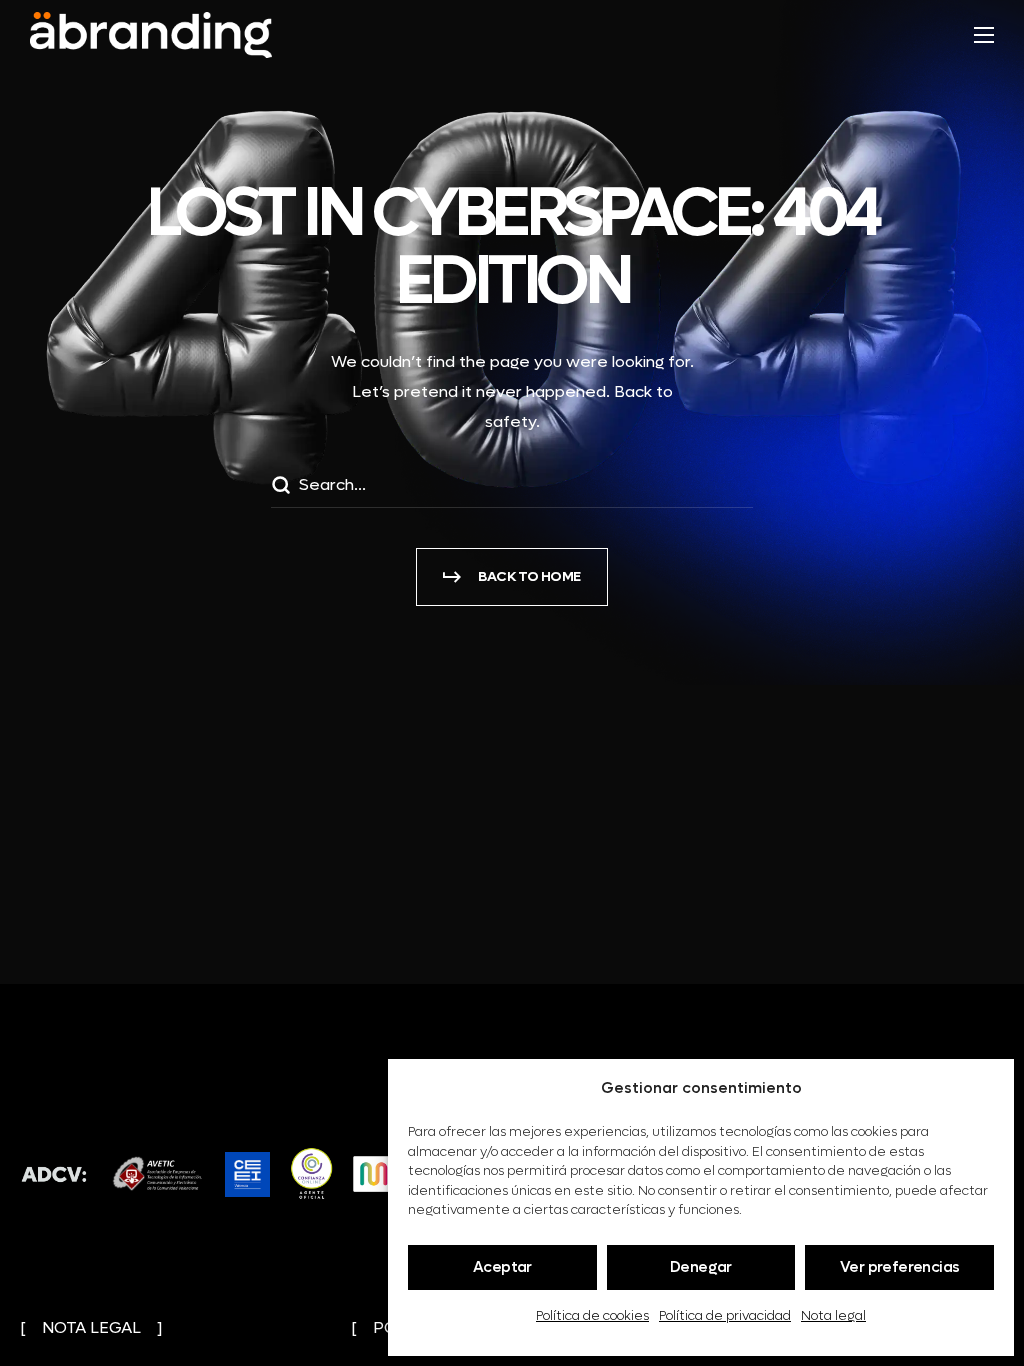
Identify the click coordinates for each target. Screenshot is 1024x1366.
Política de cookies (592, 1315)
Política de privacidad (725, 1315)
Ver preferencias (899, 1267)
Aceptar (502, 1267)
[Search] (280, 488)
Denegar (701, 1267)
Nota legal (833, 1315)
